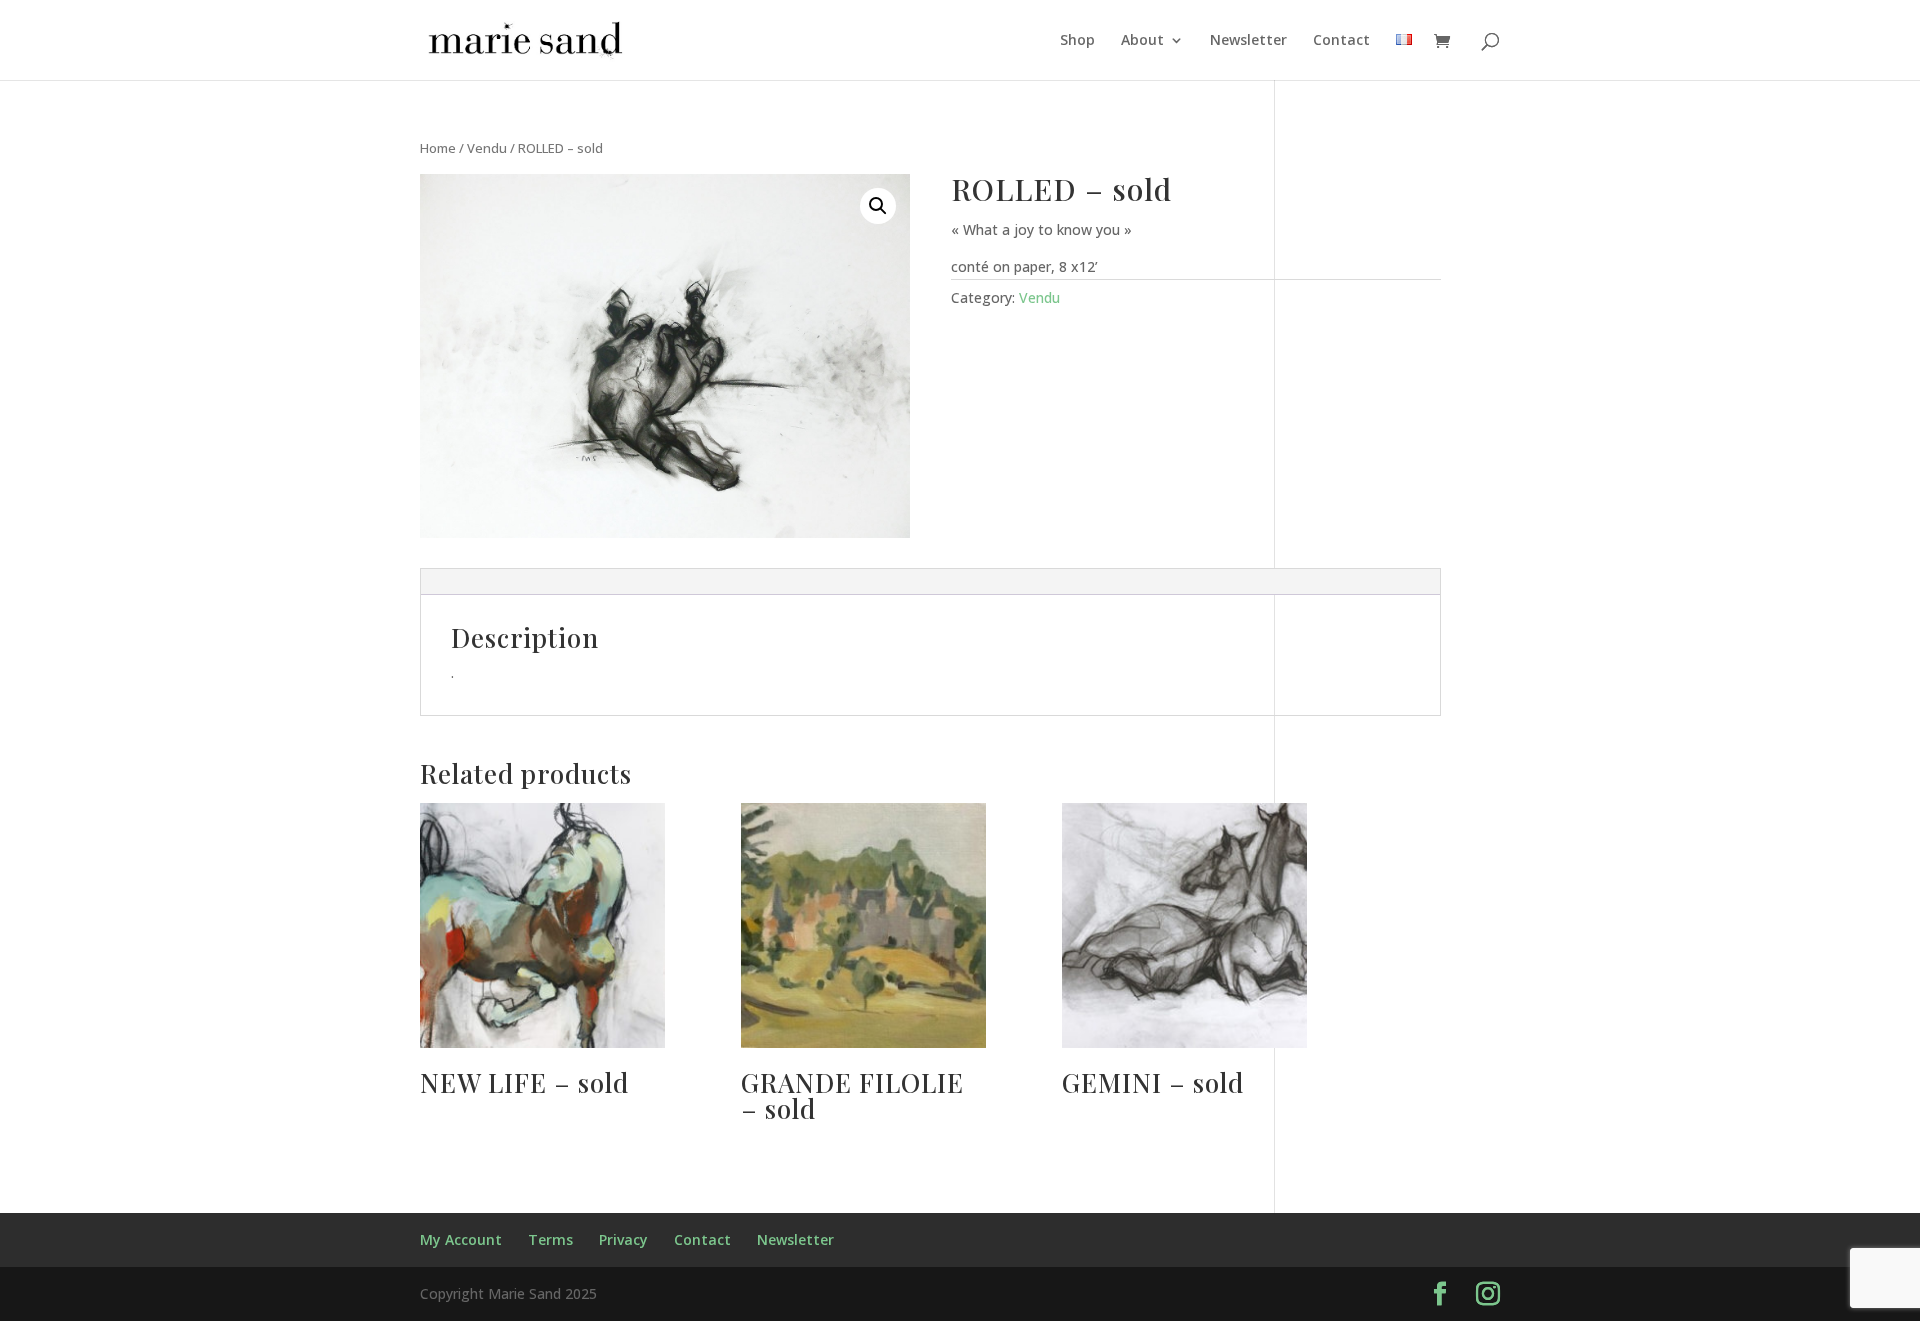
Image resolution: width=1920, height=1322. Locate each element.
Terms (550, 1239)
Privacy (623, 1239)
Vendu (487, 148)
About (1142, 41)
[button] (878, 206)
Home (438, 148)
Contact (1341, 41)
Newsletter (1248, 41)
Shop (1077, 41)
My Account (461, 1239)
